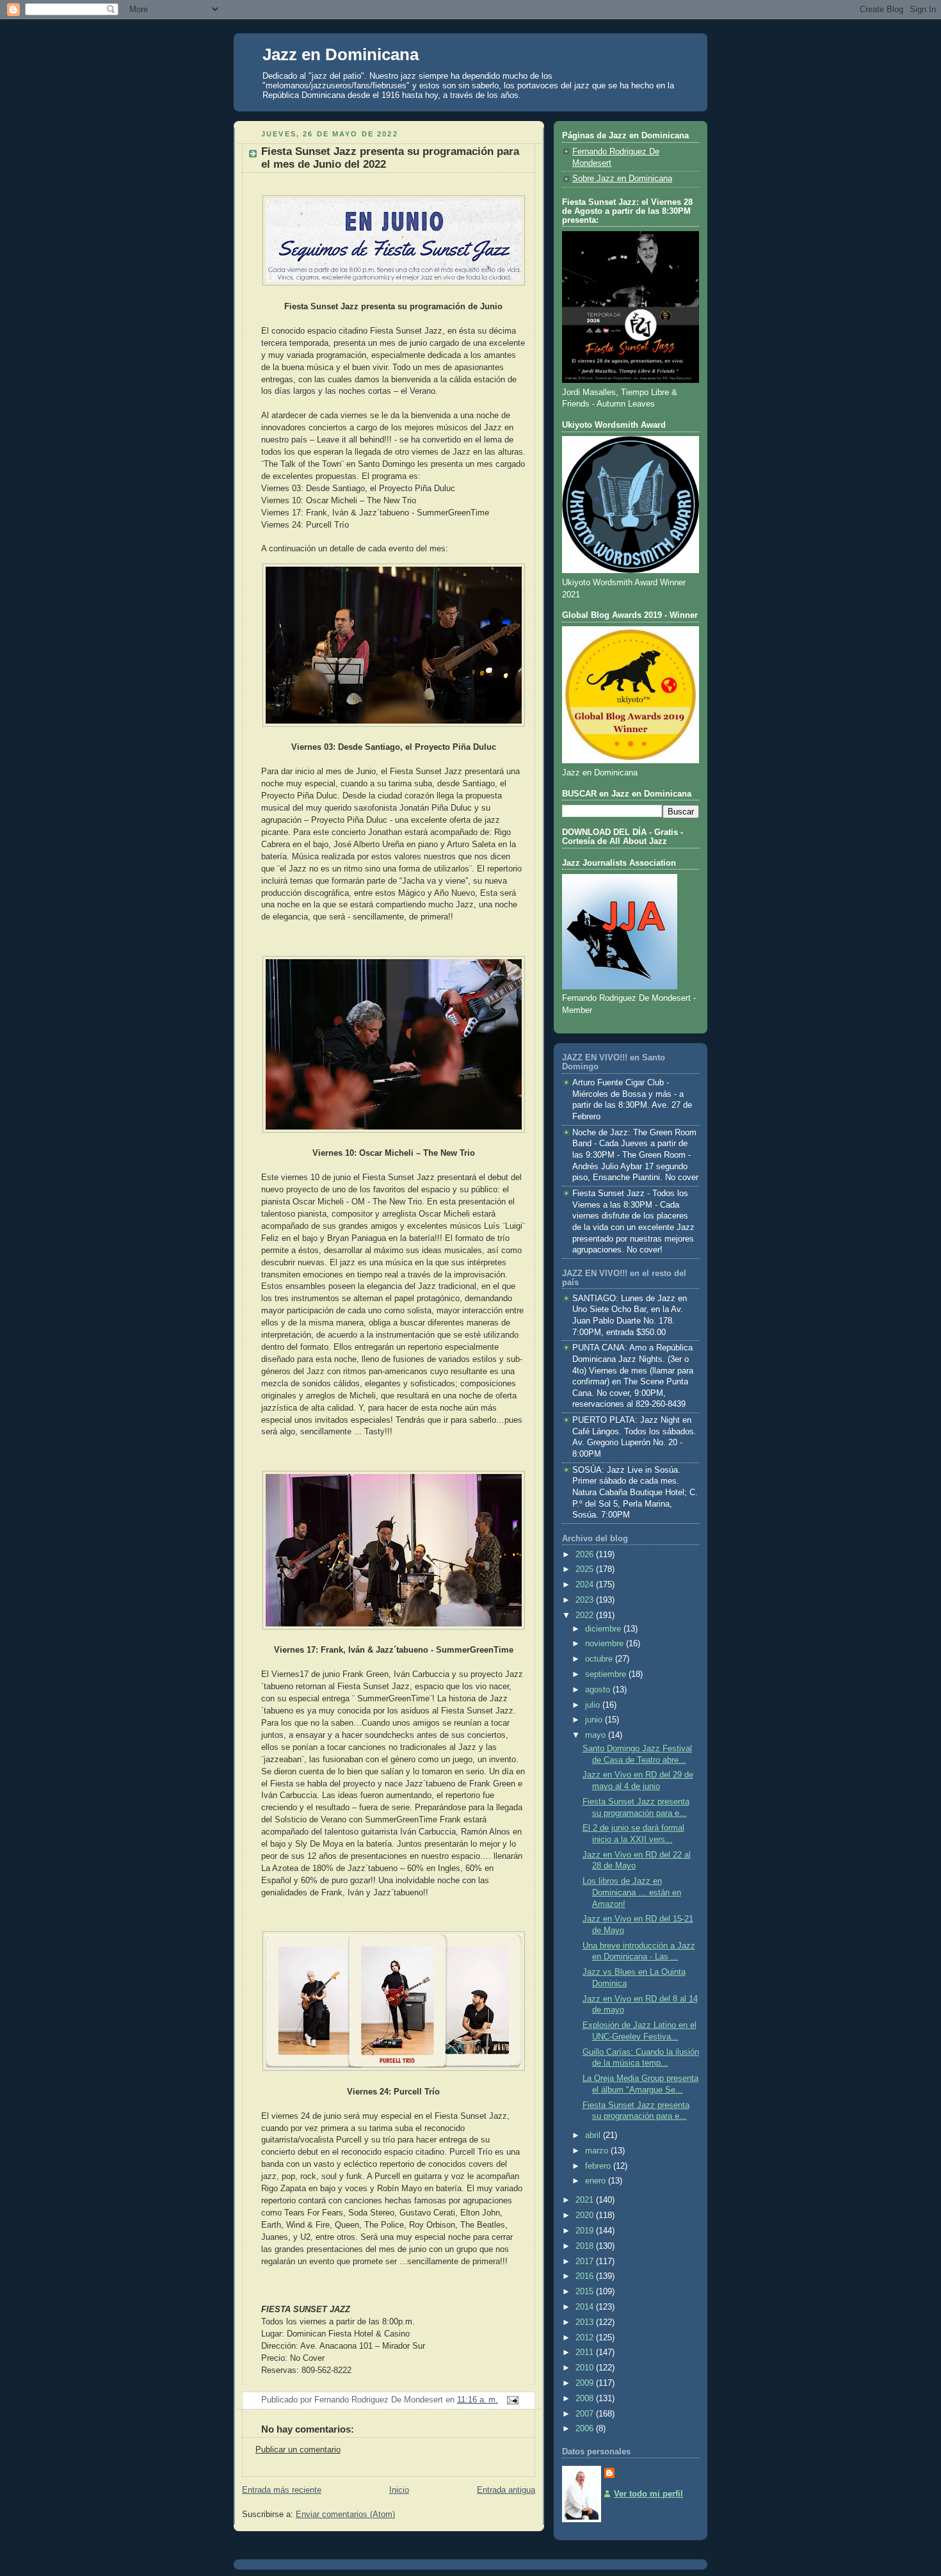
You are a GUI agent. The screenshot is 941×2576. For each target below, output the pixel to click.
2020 (586, 2216)
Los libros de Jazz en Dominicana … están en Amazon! (632, 1892)
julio (594, 1705)
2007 (586, 2414)
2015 (586, 2292)
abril (594, 2135)
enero (597, 2181)
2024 (586, 1585)
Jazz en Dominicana (341, 54)
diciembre (604, 1629)
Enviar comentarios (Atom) (345, 2515)
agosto (599, 1690)
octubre (600, 1659)
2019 (586, 2231)
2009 (586, 2383)
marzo (598, 2151)
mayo (597, 1735)
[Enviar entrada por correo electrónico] (511, 2400)
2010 (586, 2368)
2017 (586, 2262)
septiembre (607, 1674)
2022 (586, 1616)
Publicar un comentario (298, 2450)
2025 (586, 1569)
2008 (586, 2399)
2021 (586, 2200)
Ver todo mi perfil (648, 2494)
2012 (586, 2338)
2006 (586, 2429)
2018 (586, 2246)
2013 (586, 2322)
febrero (599, 2166)
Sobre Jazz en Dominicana (622, 179)
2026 (586, 1555)
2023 (586, 1600)
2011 (586, 2353)
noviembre (606, 1644)
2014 (586, 2307)
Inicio (399, 2490)
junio (595, 1720)
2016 (586, 2276)
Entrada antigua (506, 2490)
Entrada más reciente (282, 2490)
